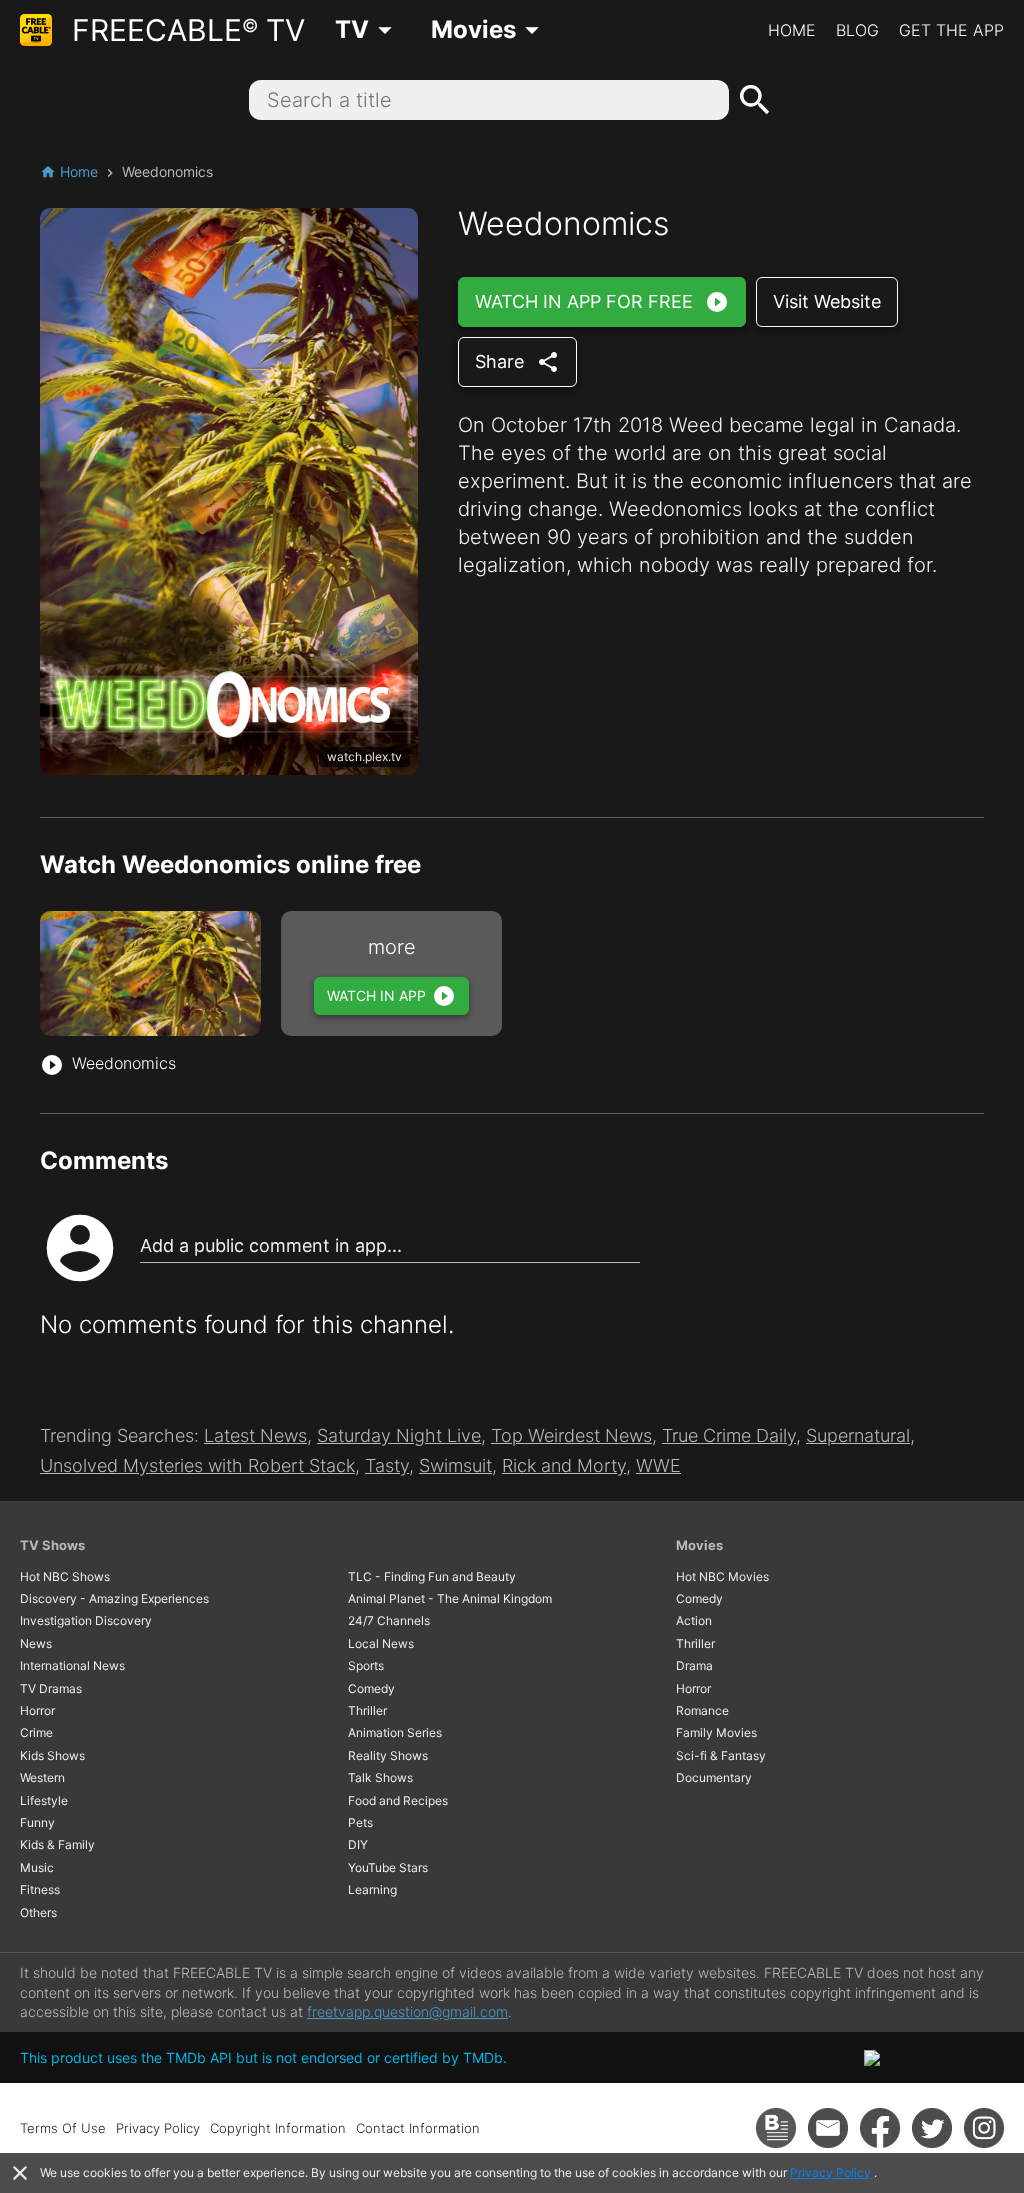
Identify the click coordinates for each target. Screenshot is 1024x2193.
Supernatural (858, 1435)
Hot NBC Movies (722, 1576)
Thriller (367, 1710)
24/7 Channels (389, 1620)
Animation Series (395, 1732)
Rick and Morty (564, 1465)
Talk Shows (380, 1777)
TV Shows (52, 1545)
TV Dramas (51, 1688)
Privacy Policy (830, 2172)
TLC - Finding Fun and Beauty (432, 1576)
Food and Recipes (398, 1800)
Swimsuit (455, 1465)
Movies (699, 1545)
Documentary (714, 1777)
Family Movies (716, 1732)
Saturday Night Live (399, 1435)
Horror (37, 1710)
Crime (36, 1732)
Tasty (387, 1465)
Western (42, 1777)
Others (38, 1912)
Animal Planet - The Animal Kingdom (450, 1598)
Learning (372, 1889)
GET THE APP (951, 30)
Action (694, 1620)
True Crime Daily (729, 1435)
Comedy (371, 1688)
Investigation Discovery (86, 1620)
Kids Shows (52, 1755)
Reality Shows (388, 1755)
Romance (702, 1710)
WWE (658, 1465)
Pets (360, 1822)
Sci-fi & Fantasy (721, 1755)
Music (37, 1867)
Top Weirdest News (571, 1435)
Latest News (255, 1435)
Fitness (40, 1889)
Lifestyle (44, 1800)
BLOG (857, 30)
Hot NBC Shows (65, 1576)
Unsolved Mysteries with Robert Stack (197, 1465)
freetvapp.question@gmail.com (407, 2011)
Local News (381, 1643)
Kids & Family (57, 1844)
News (36, 1643)
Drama (694, 1665)
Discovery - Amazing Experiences (114, 1598)
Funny (37, 1822)
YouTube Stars (388, 1867)
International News (72, 1665)
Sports (366, 1665)
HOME (792, 30)
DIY (358, 1844)
